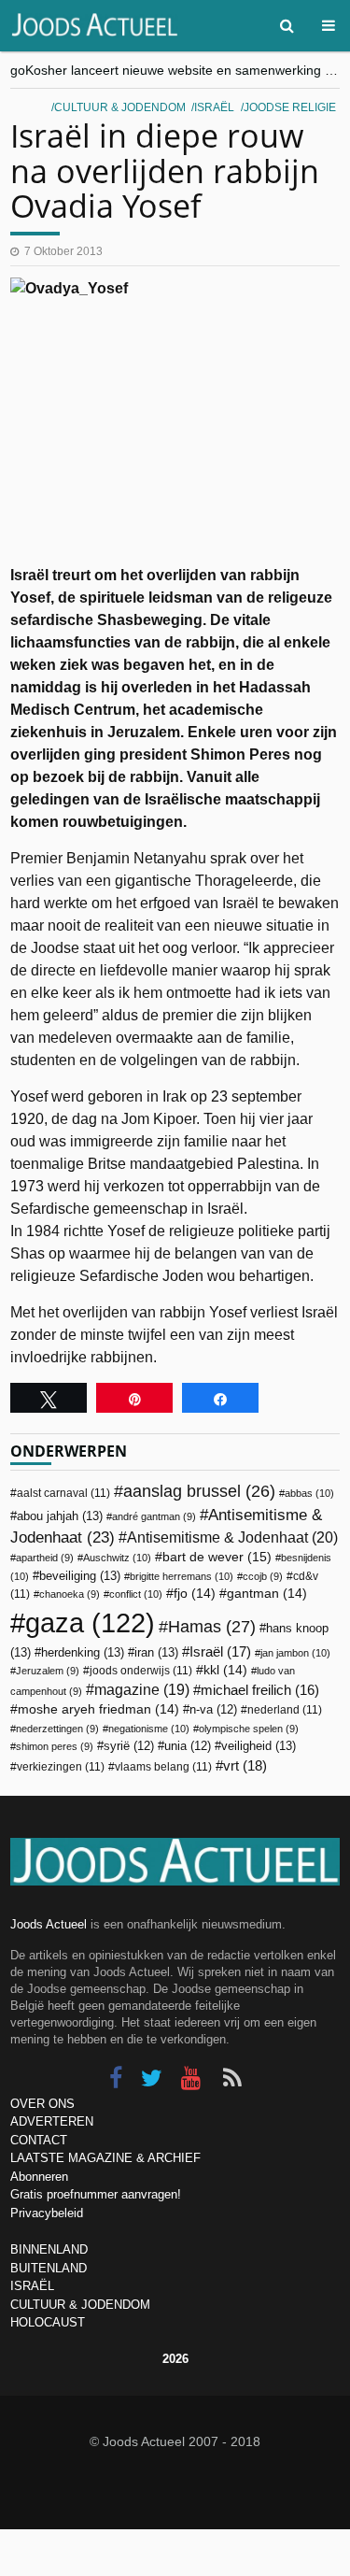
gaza (90, 1622)
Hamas (212, 1626)
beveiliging (80, 1576)
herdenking (83, 1652)
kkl (225, 1670)
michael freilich (260, 1690)
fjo (195, 1594)
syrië (129, 1746)
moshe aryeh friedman (98, 1709)
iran (156, 1652)
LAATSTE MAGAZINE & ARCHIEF (105, 2158)
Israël (214, 107)
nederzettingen (57, 1729)
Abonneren (39, 2177)
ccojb (263, 1576)
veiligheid (259, 1746)
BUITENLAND (49, 2268)
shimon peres (55, 1746)
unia (188, 1746)
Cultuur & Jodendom (120, 107)
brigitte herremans (182, 1576)
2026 (175, 2359)
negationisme (149, 1729)
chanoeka (70, 1594)
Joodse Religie (290, 107)
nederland (285, 1710)
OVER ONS (42, 2104)
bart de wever (217, 1557)
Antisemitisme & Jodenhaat (232, 1537)
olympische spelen (249, 1729)
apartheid (45, 1558)
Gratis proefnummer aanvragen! (96, 2194)
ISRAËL (32, 2286)
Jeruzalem (48, 1671)
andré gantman (154, 1516)
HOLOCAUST (48, 2322)
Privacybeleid (47, 2213)
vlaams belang (163, 1767)
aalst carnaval (63, 1493)
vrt (245, 1765)
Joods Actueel (49, 1924)
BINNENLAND (49, 2249)
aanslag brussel (199, 1491)
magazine (142, 1690)
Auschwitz (117, 1558)
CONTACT (39, 2140)
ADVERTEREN (52, 2121)
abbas (309, 1493)
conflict (136, 1594)
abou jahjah (60, 1516)
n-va (213, 1710)
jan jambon (295, 1653)
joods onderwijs (141, 1671)
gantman (267, 1594)
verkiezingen (61, 1767)
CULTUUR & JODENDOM (80, 2305)
